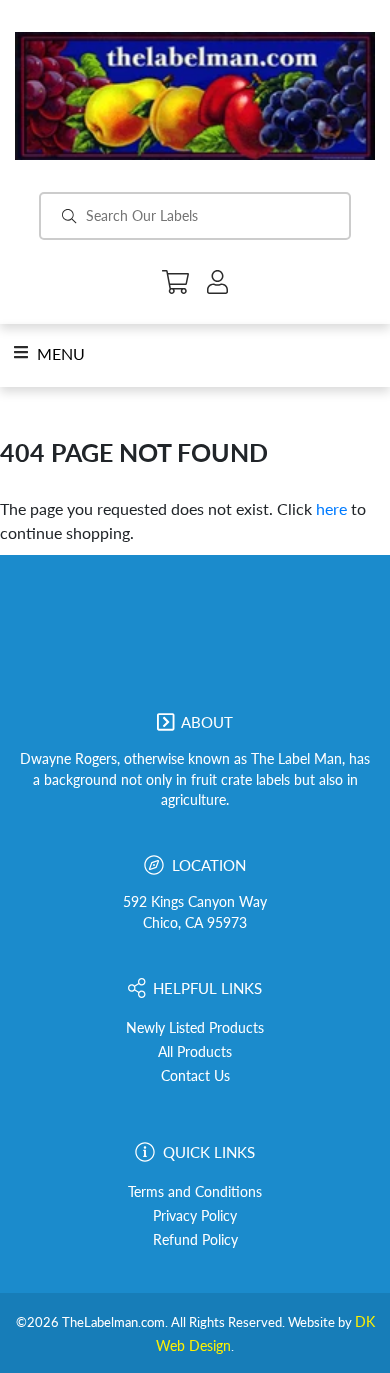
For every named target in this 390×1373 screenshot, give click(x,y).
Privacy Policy (195, 1216)
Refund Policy (195, 1240)
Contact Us (195, 1076)
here (331, 508)
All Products (195, 1052)
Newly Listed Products (195, 1028)
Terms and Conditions (195, 1192)
